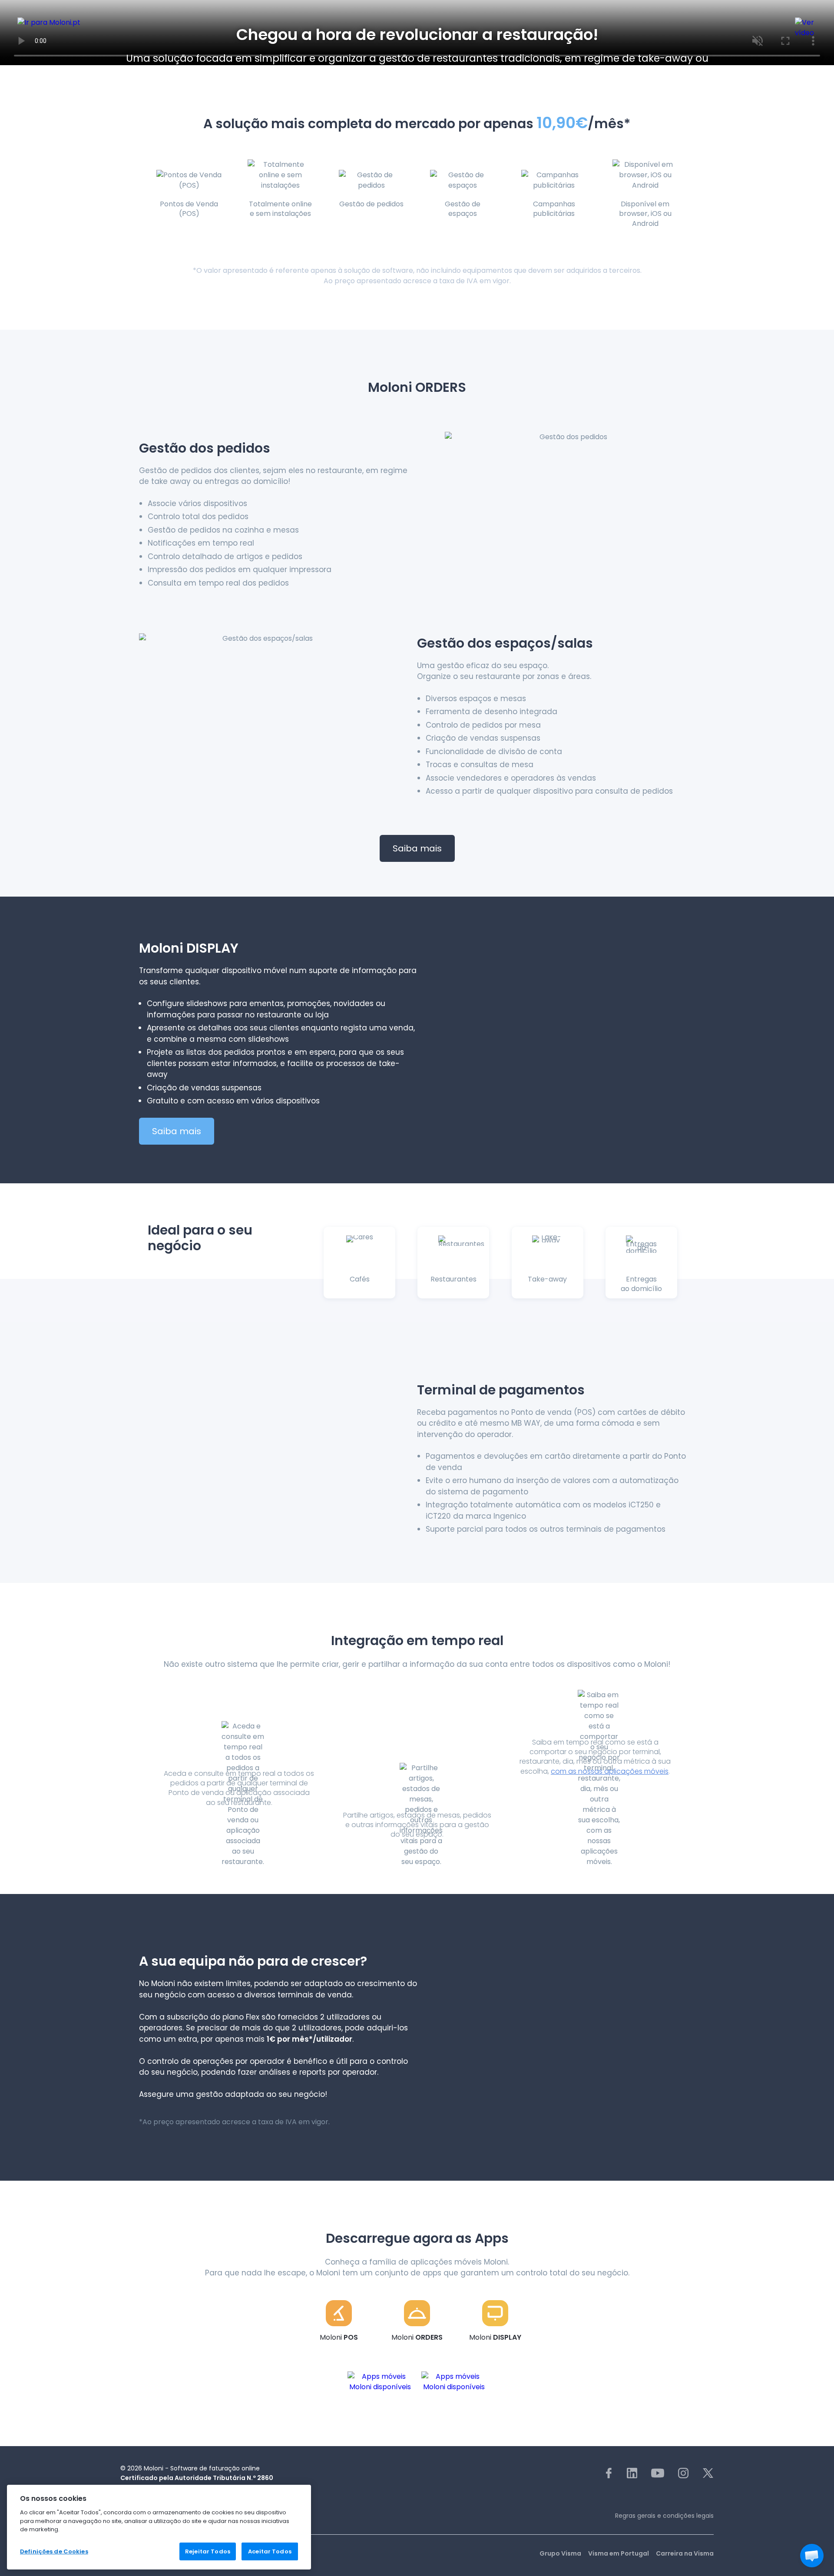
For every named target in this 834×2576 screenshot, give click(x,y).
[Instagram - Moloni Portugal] (683, 2473)
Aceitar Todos (270, 2551)
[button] (812, 2556)
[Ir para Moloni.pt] (71, 26)
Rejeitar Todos (208, 2551)
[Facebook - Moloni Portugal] (609, 2473)
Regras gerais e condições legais (664, 2516)
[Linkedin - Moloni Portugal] (632, 2473)
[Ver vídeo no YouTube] (806, 26)
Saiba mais (417, 848)
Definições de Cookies (54, 2551)
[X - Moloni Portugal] (708, 2473)
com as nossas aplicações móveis (610, 1771)
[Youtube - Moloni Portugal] (658, 2473)
